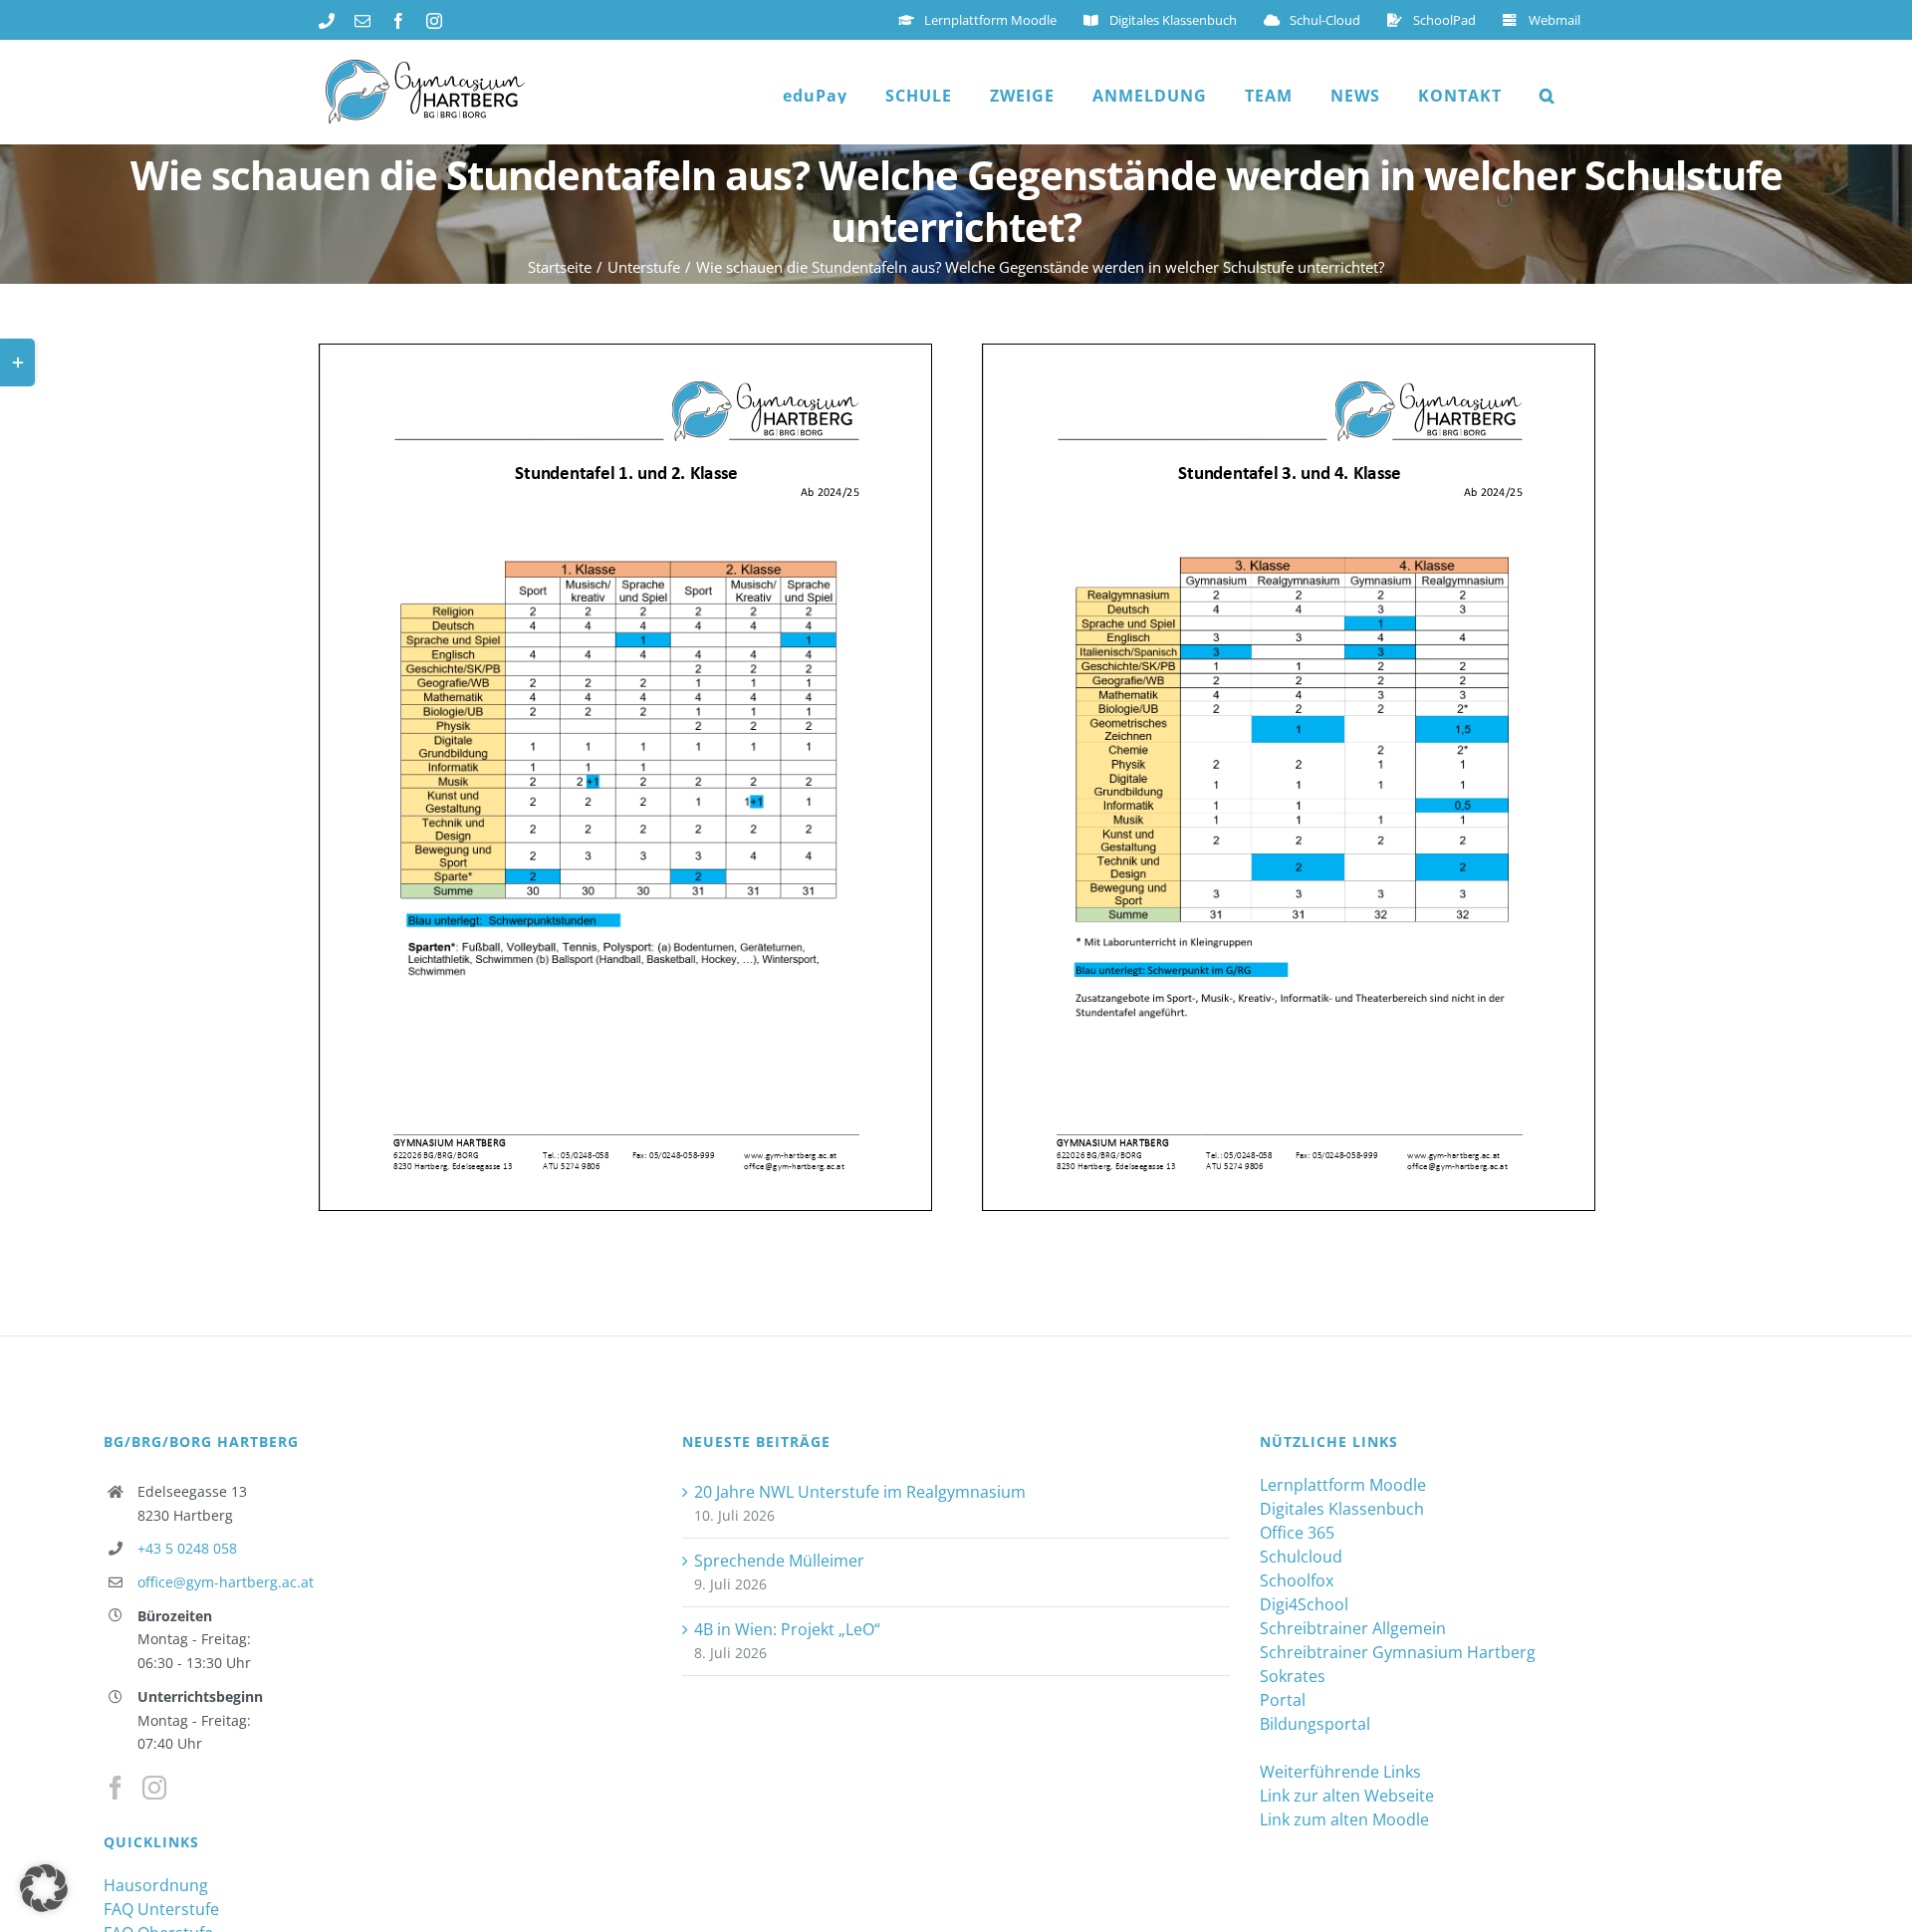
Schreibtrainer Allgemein (1353, 1628)
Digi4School (1304, 1604)
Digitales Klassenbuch (1342, 1509)
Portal (1283, 1700)
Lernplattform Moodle (1343, 1485)
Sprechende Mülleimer (779, 1561)
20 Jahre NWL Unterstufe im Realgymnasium (860, 1492)
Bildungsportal (1315, 1724)
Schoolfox (1297, 1580)
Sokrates (1293, 1676)
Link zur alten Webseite (1347, 1796)
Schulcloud (1301, 1557)
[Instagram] (154, 1788)
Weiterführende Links (1340, 1772)
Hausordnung (156, 1885)
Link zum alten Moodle (1344, 1819)
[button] (1548, 96)
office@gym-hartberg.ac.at (226, 1582)
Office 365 (1297, 1533)
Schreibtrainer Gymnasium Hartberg (1398, 1652)
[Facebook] (116, 1788)
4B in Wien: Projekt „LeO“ (787, 1629)
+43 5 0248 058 (187, 1548)
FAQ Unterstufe (161, 1909)
